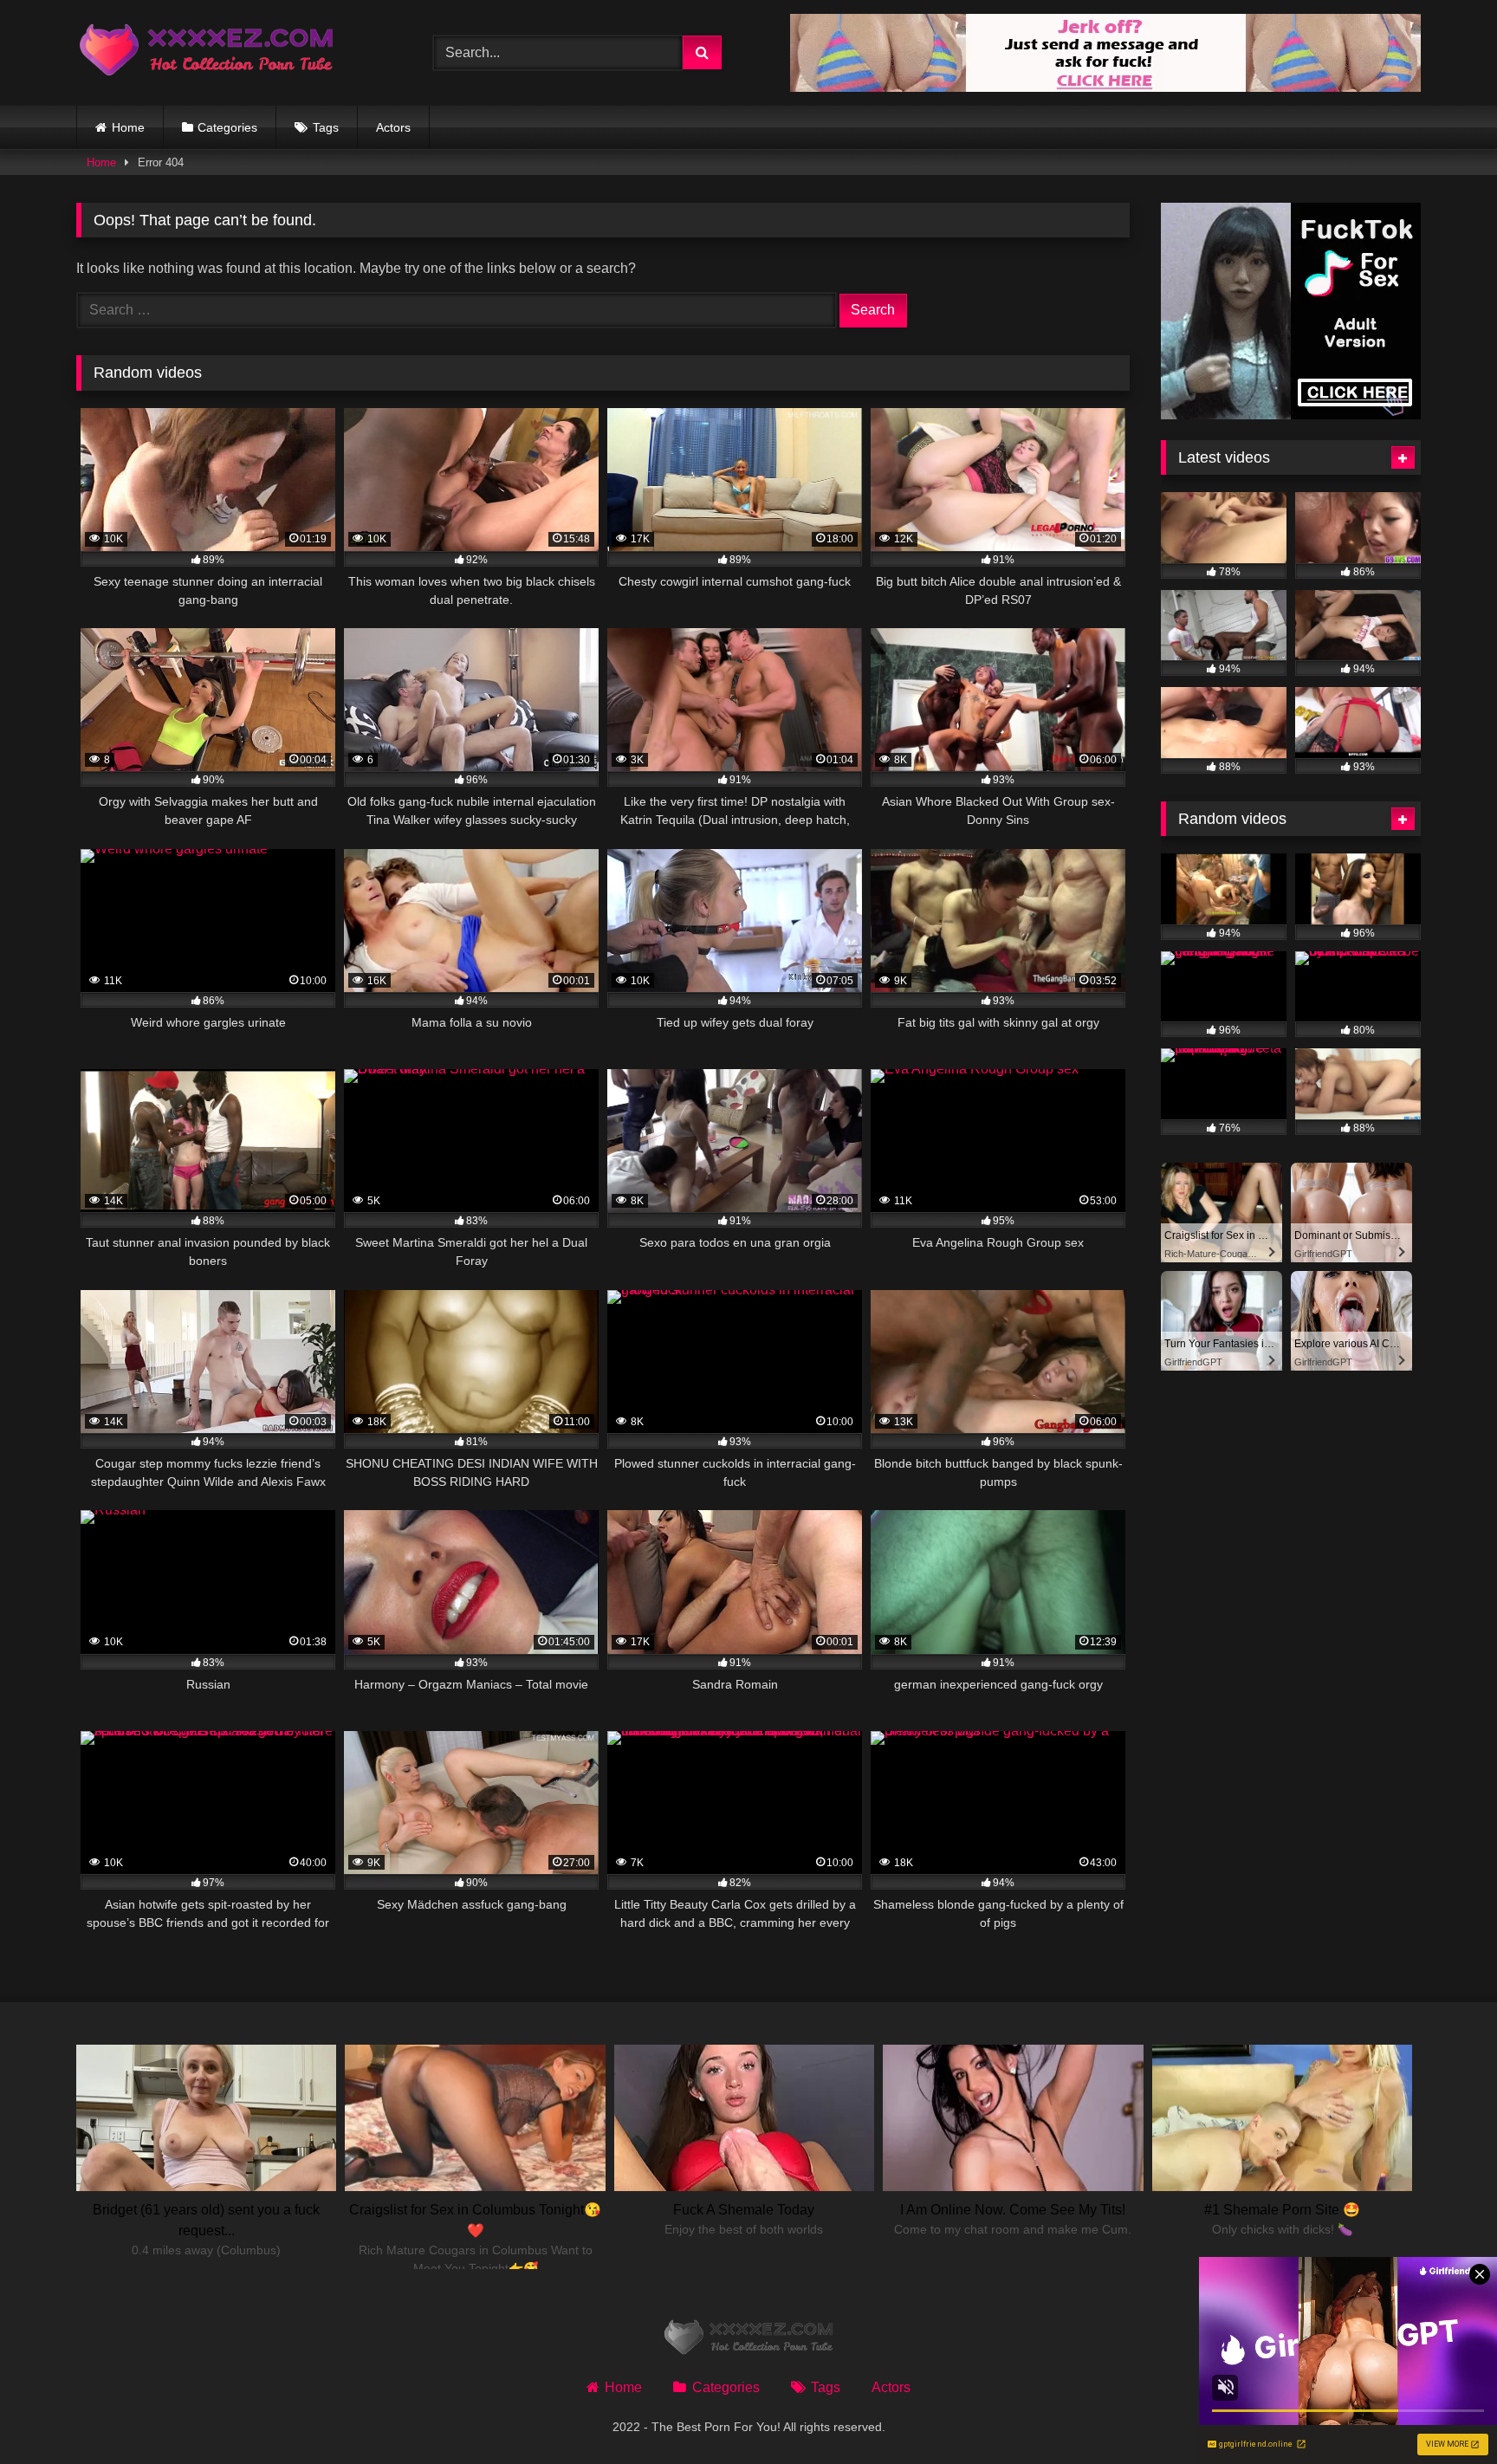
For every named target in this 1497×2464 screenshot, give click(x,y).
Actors (393, 127)
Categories (227, 127)
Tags (326, 127)
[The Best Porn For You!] (206, 53)
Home (128, 127)
